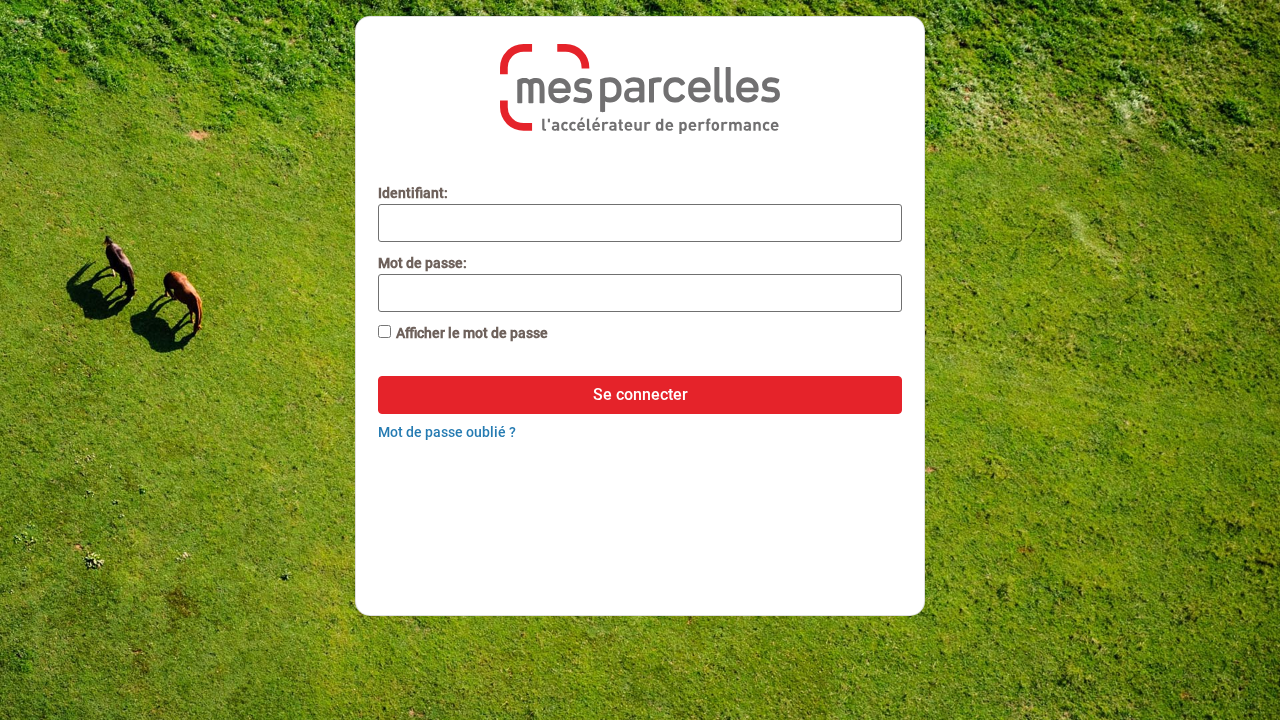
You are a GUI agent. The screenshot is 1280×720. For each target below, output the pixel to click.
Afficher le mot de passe (472, 333)
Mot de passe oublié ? (447, 432)
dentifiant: (413, 193)
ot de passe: (422, 263)
